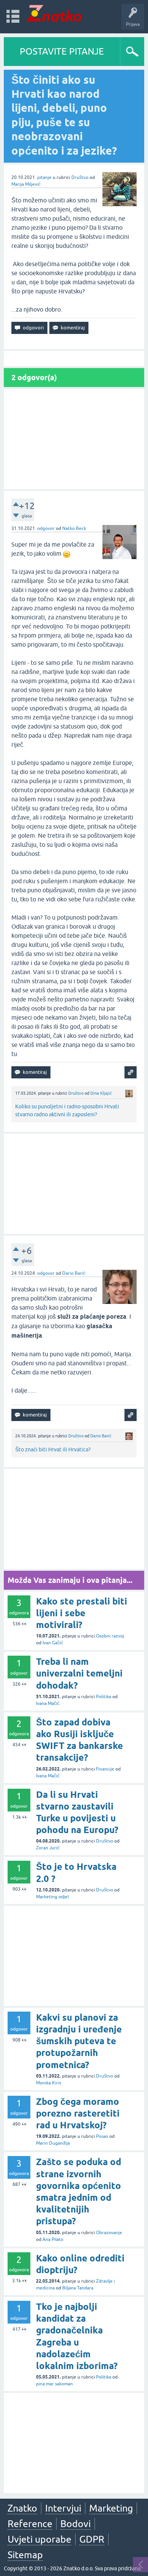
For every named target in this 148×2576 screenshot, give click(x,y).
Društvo (80, 177)
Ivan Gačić (53, 1643)
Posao (102, 2136)
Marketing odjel (52, 1897)
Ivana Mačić (48, 1703)
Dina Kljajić (101, 1093)
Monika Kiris (49, 2083)
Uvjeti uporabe (39, 2539)
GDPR (92, 2539)
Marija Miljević (26, 184)
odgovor (46, 528)
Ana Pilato (53, 2239)
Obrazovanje (109, 2233)
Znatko (22, 2508)
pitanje (44, 177)
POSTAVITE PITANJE (62, 51)
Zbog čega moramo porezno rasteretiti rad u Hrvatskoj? (78, 2113)
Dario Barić (74, 1273)
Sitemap (25, 2555)
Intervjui (63, 2508)
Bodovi (76, 2524)
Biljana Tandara (78, 2288)
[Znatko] (54, 13)
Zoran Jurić (48, 1848)
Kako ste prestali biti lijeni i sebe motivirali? (82, 1613)
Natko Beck (74, 528)
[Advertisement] (74, 439)
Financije (105, 1769)
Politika (104, 1697)
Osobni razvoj (110, 1636)
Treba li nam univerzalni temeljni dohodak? (79, 1673)
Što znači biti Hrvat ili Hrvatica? (53, 1449)
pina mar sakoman (54, 2384)
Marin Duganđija (53, 2143)
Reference (30, 2524)
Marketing (111, 2508)
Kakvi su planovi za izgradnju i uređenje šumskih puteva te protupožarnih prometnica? (79, 2041)
